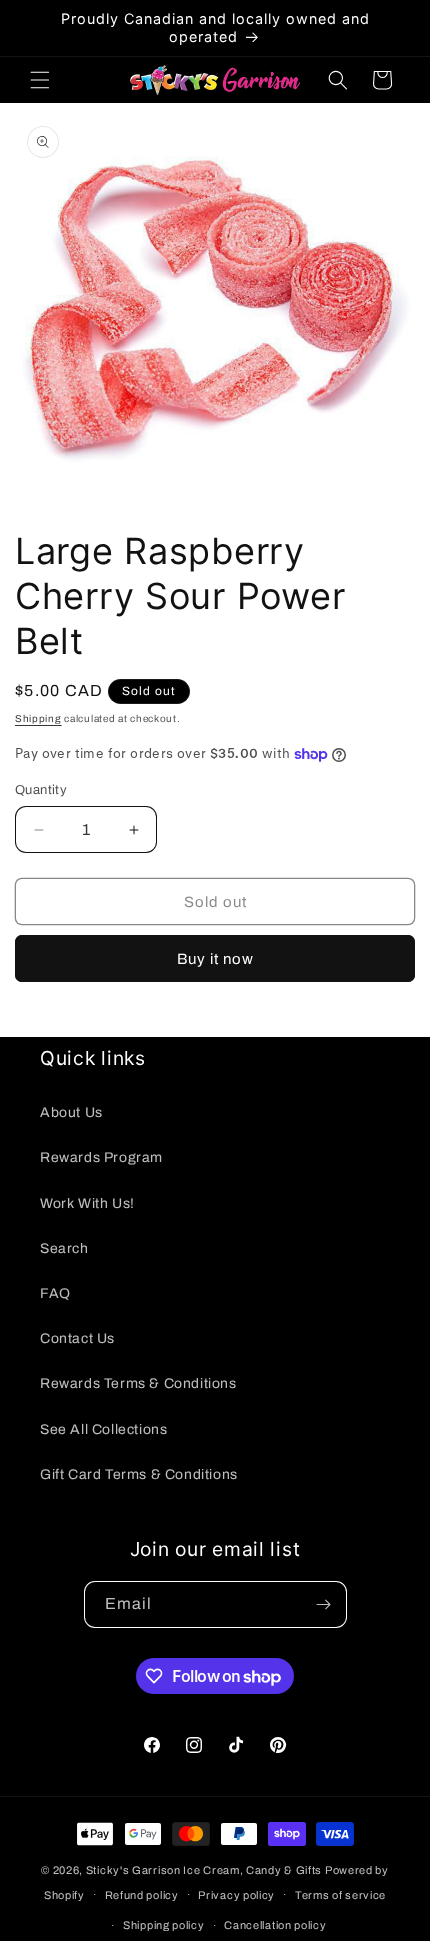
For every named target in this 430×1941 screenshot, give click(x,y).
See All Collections (103, 1429)
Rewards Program (101, 1157)
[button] (40, 80)
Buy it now (215, 959)
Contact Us (77, 1338)
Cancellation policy (275, 1925)
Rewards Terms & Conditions (138, 1383)
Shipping (38, 718)
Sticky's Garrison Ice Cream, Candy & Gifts (204, 1870)
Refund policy (142, 1895)
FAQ (55, 1293)
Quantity (41, 790)
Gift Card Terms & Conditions (139, 1474)
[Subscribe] (324, 1604)
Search (64, 1248)
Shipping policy (164, 1925)
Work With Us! (87, 1203)
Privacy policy (236, 1895)
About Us (71, 1112)
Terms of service (340, 1895)
